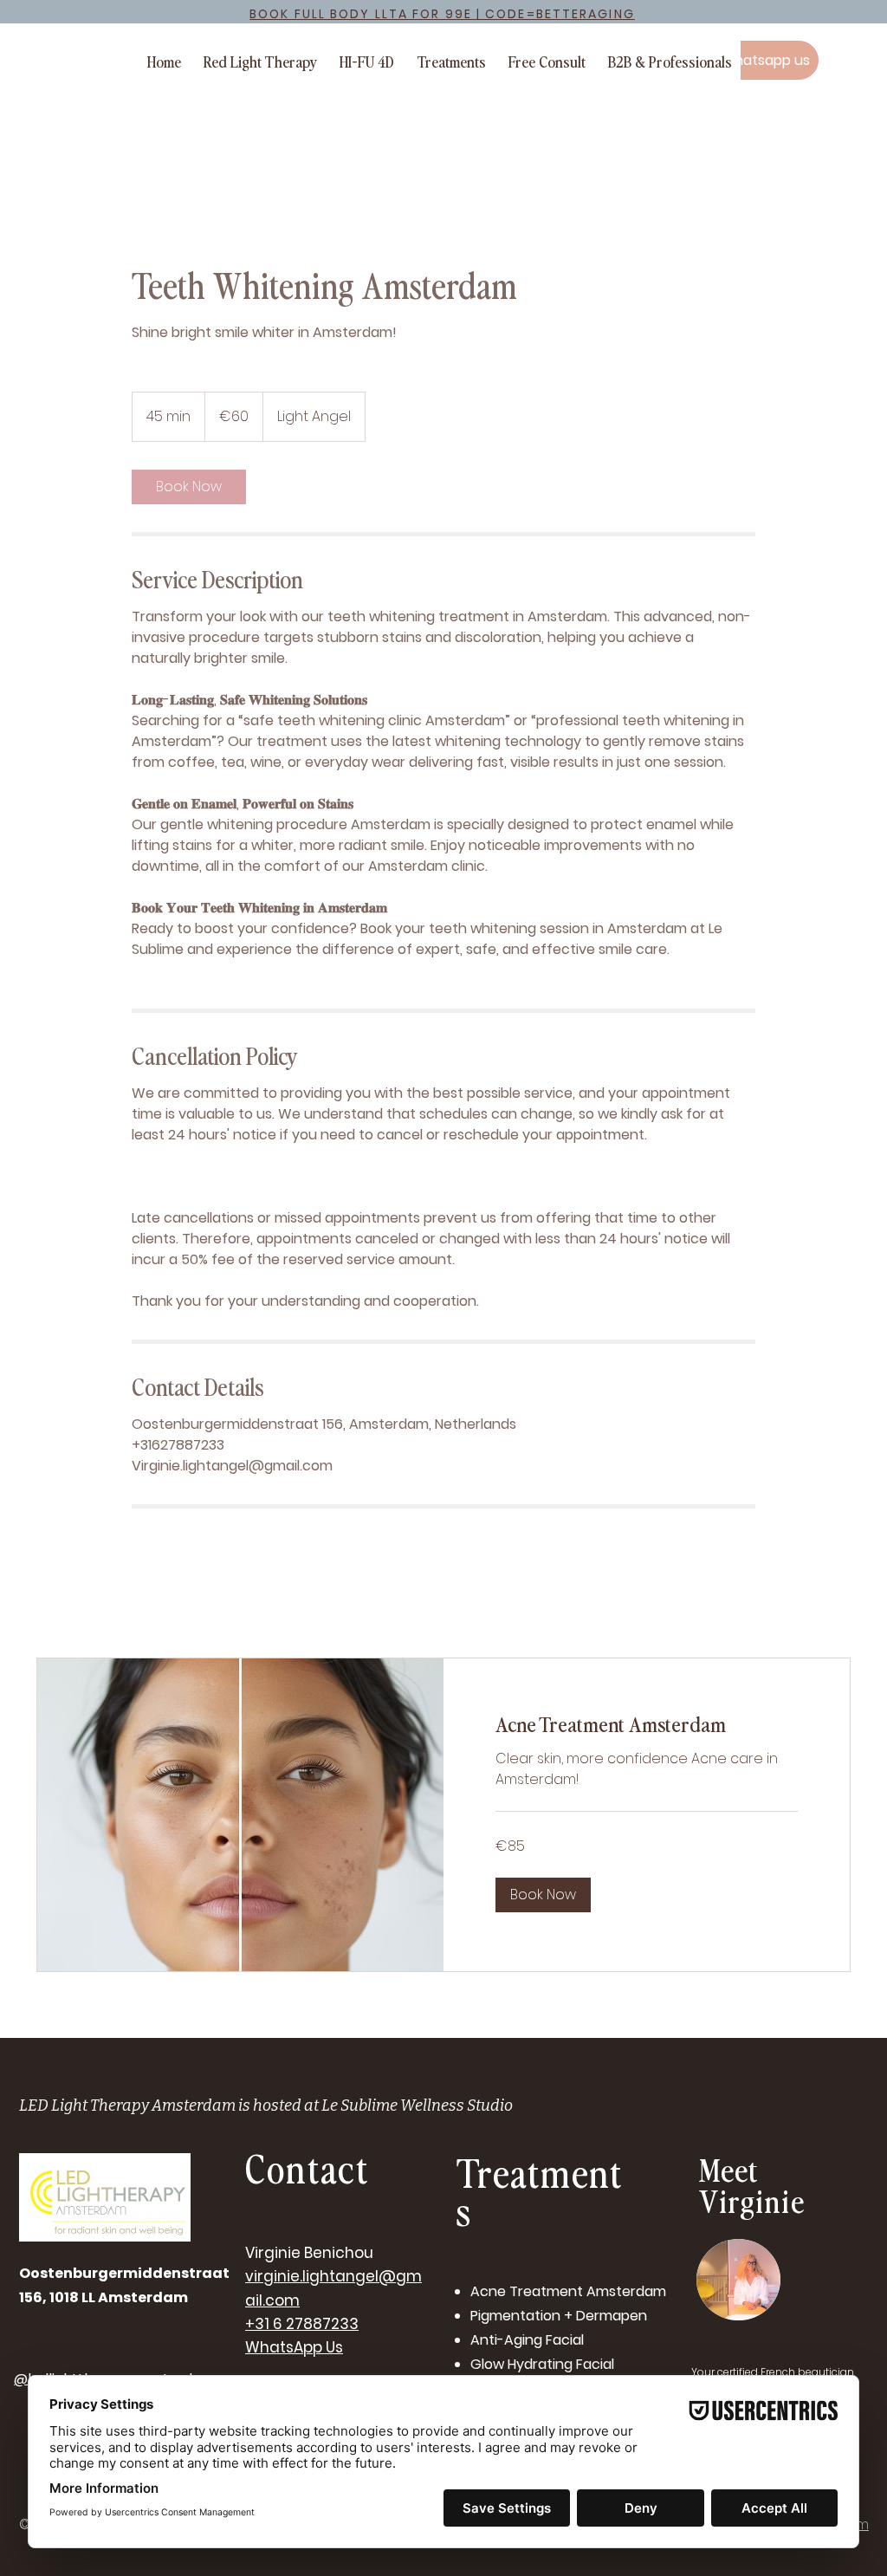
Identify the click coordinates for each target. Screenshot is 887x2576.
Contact (307, 2167)
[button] (543, 1895)
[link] (189, 487)
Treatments (540, 2191)
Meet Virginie (751, 2184)
